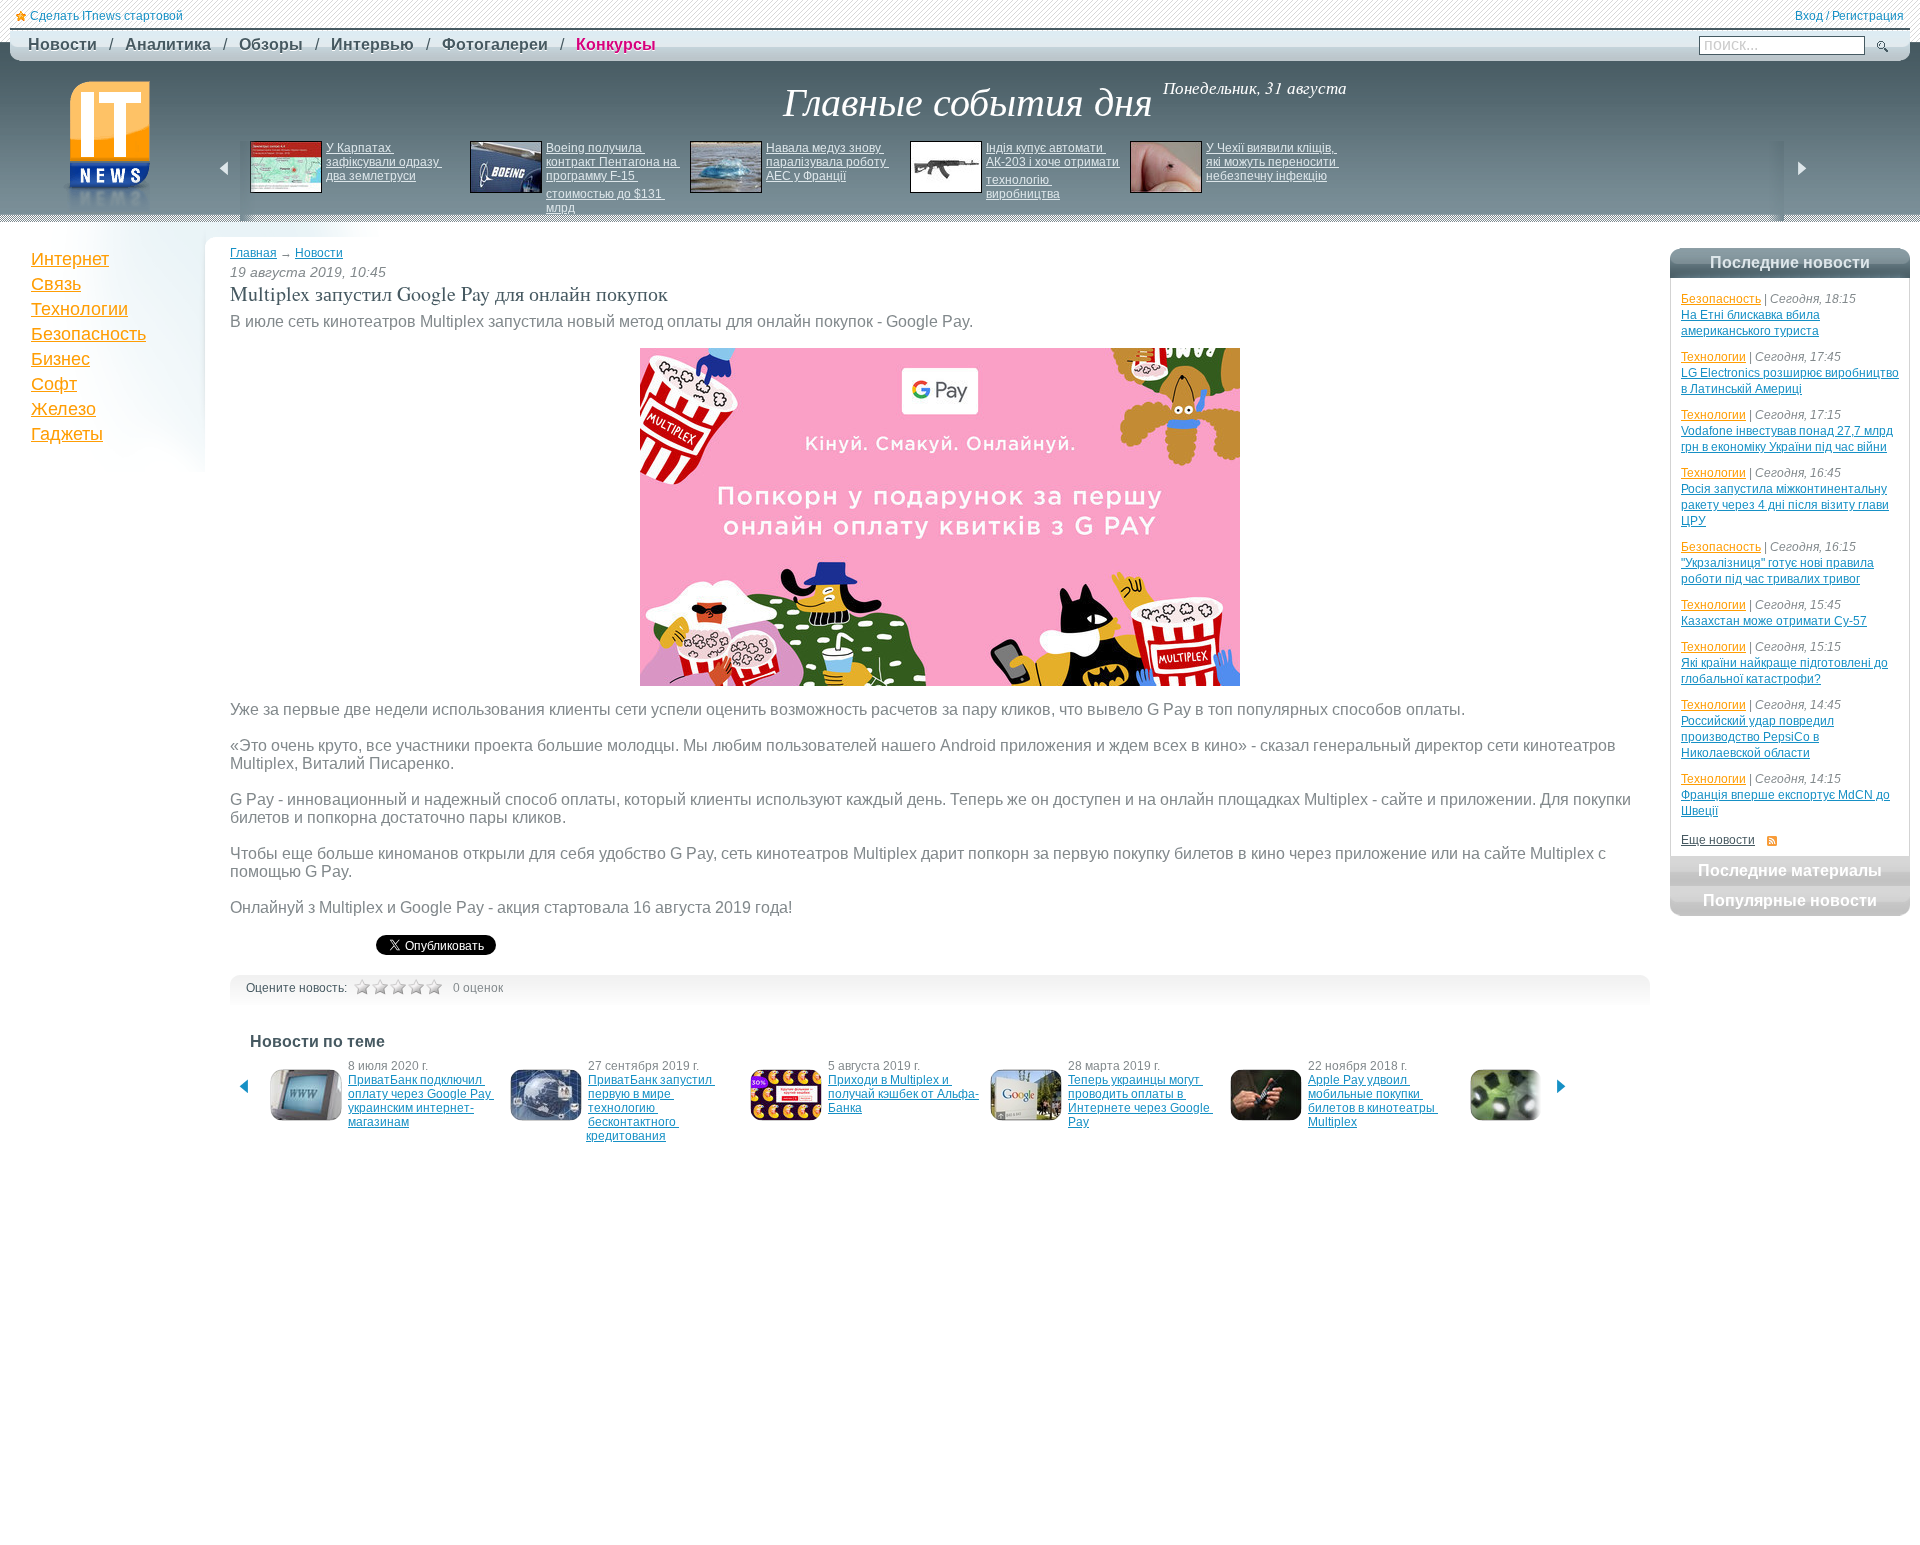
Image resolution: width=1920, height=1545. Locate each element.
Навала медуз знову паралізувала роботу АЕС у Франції (827, 162)
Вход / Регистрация (1849, 16)
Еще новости (1718, 840)
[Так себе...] (398, 987)
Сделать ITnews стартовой (106, 16)
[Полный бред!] (362, 987)
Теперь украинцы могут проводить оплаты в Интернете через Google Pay (1140, 1101)
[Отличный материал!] (434, 987)
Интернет (70, 259)
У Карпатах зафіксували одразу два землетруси (384, 162)
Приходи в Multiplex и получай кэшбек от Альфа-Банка (903, 1094)
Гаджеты (67, 434)
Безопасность (88, 334)
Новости (319, 253)
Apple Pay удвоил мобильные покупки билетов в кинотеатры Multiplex (1373, 1101)
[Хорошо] (416, 987)
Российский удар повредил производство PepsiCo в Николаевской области (1757, 737)
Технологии (79, 309)
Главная (253, 253)
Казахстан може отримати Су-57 (1774, 621)
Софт (54, 384)
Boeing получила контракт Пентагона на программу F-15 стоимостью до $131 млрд (613, 178)
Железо (63, 409)
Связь (56, 284)
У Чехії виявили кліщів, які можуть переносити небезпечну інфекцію (1272, 162)
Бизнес (60, 359)
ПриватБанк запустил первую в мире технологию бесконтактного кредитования (650, 1108)
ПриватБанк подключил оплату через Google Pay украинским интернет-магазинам (421, 1101)
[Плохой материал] (380, 987)
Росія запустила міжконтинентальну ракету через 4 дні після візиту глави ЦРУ (1785, 505)
